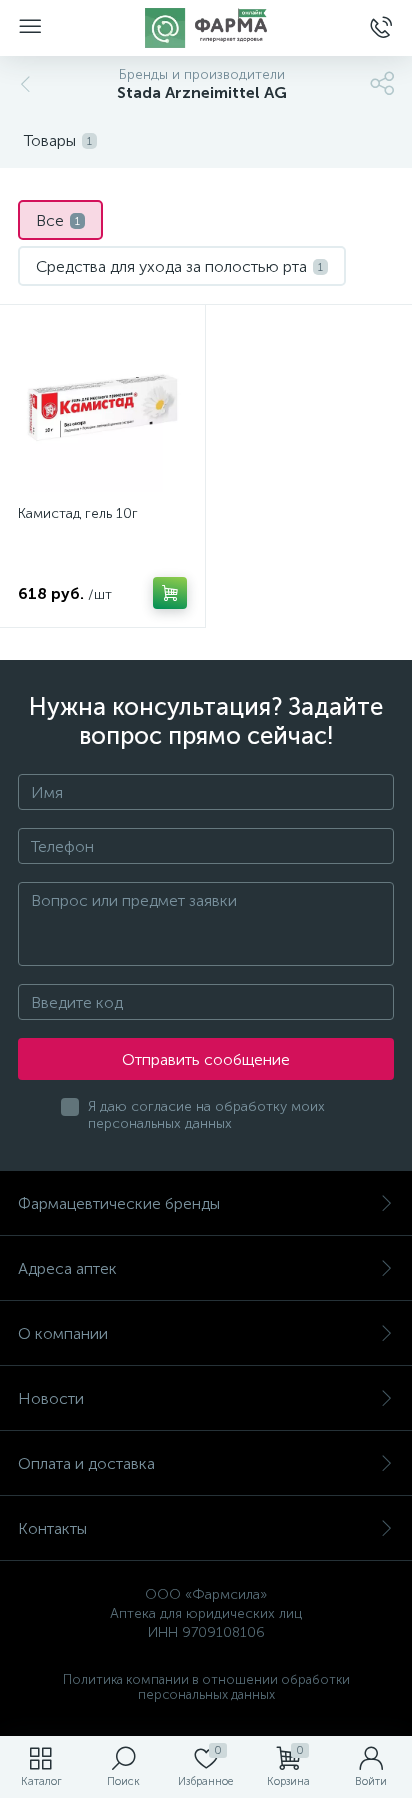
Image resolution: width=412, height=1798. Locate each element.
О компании (63, 1333)
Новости (51, 1398)
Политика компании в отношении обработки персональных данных (206, 1687)
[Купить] (170, 593)
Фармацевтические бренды (119, 1203)
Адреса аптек (67, 1268)
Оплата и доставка (86, 1463)
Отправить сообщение (206, 1059)
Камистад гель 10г (78, 513)
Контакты (52, 1528)
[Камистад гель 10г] (102, 407)
